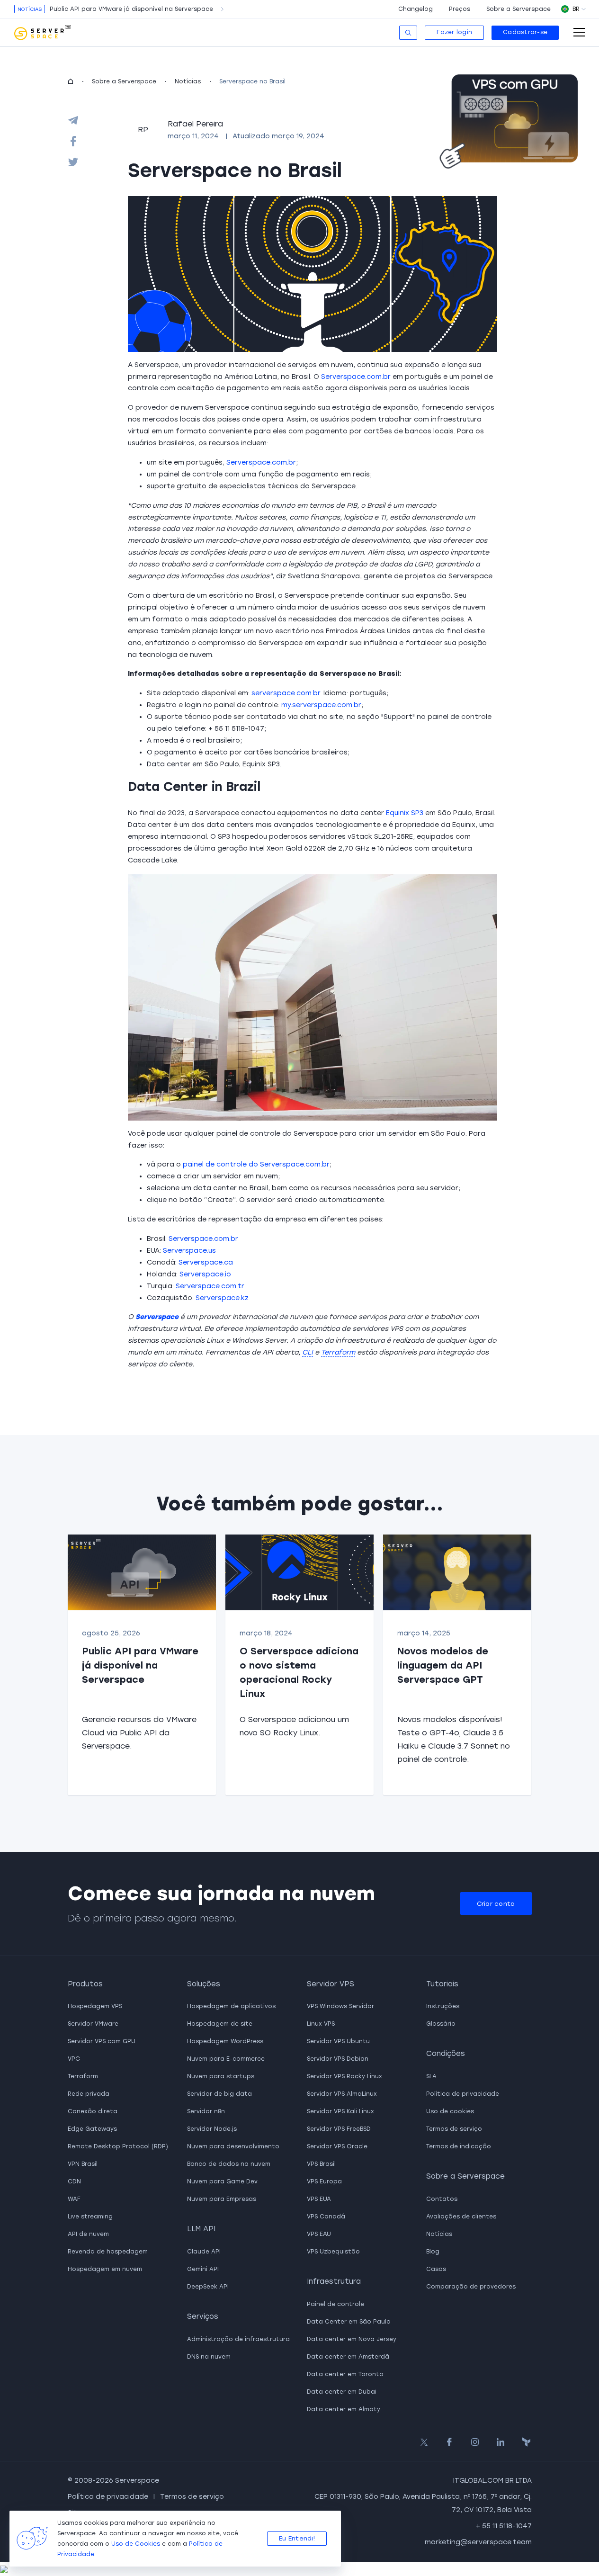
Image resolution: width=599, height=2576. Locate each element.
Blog (433, 2252)
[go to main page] (43, 33)
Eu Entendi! (297, 2538)
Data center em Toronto (345, 2374)
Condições (446, 2054)
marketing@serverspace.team (478, 2542)
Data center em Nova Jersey (352, 2339)
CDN (74, 2181)
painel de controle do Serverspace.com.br (256, 1164)
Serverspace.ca (206, 1262)
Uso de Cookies (136, 2544)
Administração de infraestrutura (238, 2339)
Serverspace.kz (222, 1298)
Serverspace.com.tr (210, 1286)
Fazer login (454, 32)
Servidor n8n (206, 2111)
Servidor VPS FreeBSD (339, 2129)
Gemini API (203, 2269)
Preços (460, 9)
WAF (74, 2199)
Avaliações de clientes (461, 2217)
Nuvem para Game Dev (222, 2181)
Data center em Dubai (342, 2392)
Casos (436, 2269)
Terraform (83, 2076)
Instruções (443, 2006)
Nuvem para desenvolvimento (233, 2146)
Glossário (441, 2024)
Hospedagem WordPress (225, 2041)
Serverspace (157, 1317)
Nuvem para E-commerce (226, 2059)
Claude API (204, 2252)
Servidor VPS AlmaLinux (342, 2094)
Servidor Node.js (212, 2129)
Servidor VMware (93, 2024)
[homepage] (71, 81)
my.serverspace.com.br (321, 705)
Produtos (85, 1984)
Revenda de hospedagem (108, 2252)
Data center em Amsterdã (348, 2357)
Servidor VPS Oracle (337, 2146)
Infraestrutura (334, 2281)
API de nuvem (88, 2234)
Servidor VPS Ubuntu (338, 2041)
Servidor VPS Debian (338, 2059)
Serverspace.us (189, 1251)
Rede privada (89, 2094)
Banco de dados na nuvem (229, 2164)
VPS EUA (319, 2199)
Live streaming (90, 2217)
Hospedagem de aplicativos (231, 2006)
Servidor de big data (219, 2094)
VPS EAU (319, 2234)
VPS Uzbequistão (333, 2252)
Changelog (416, 9)
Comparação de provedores (471, 2287)
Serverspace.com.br (356, 377)
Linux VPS (321, 2024)
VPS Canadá (326, 2217)
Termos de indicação (459, 2146)
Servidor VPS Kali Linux (340, 2111)
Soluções (204, 1984)
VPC (74, 2059)
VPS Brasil (321, 2164)
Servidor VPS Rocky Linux (344, 2076)
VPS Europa (324, 2181)
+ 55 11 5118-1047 (504, 2526)
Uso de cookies (450, 2111)
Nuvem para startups (221, 2076)
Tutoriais (442, 1984)
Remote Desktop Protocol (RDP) (118, 2146)
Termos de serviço (454, 2129)
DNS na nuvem (209, 2357)
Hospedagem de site (220, 2024)
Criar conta (496, 1904)
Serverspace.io (205, 1274)
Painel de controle (335, 2304)
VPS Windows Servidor (340, 2006)
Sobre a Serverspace (519, 9)
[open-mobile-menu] (579, 32)
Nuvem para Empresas (222, 2199)
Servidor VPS (331, 1984)
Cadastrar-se (525, 32)
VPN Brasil (83, 2164)
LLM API (201, 2229)
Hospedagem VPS (95, 2006)
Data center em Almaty (344, 2409)
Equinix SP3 (405, 813)
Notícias (188, 81)
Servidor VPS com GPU (102, 2041)
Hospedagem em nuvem (105, 2269)
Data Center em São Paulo (349, 2322)
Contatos (442, 2199)
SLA (431, 2076)
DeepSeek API (208, 2287)
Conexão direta (93, 2111)
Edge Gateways (92, 2129)
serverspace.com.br (286, 693)
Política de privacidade (463, 2094)
